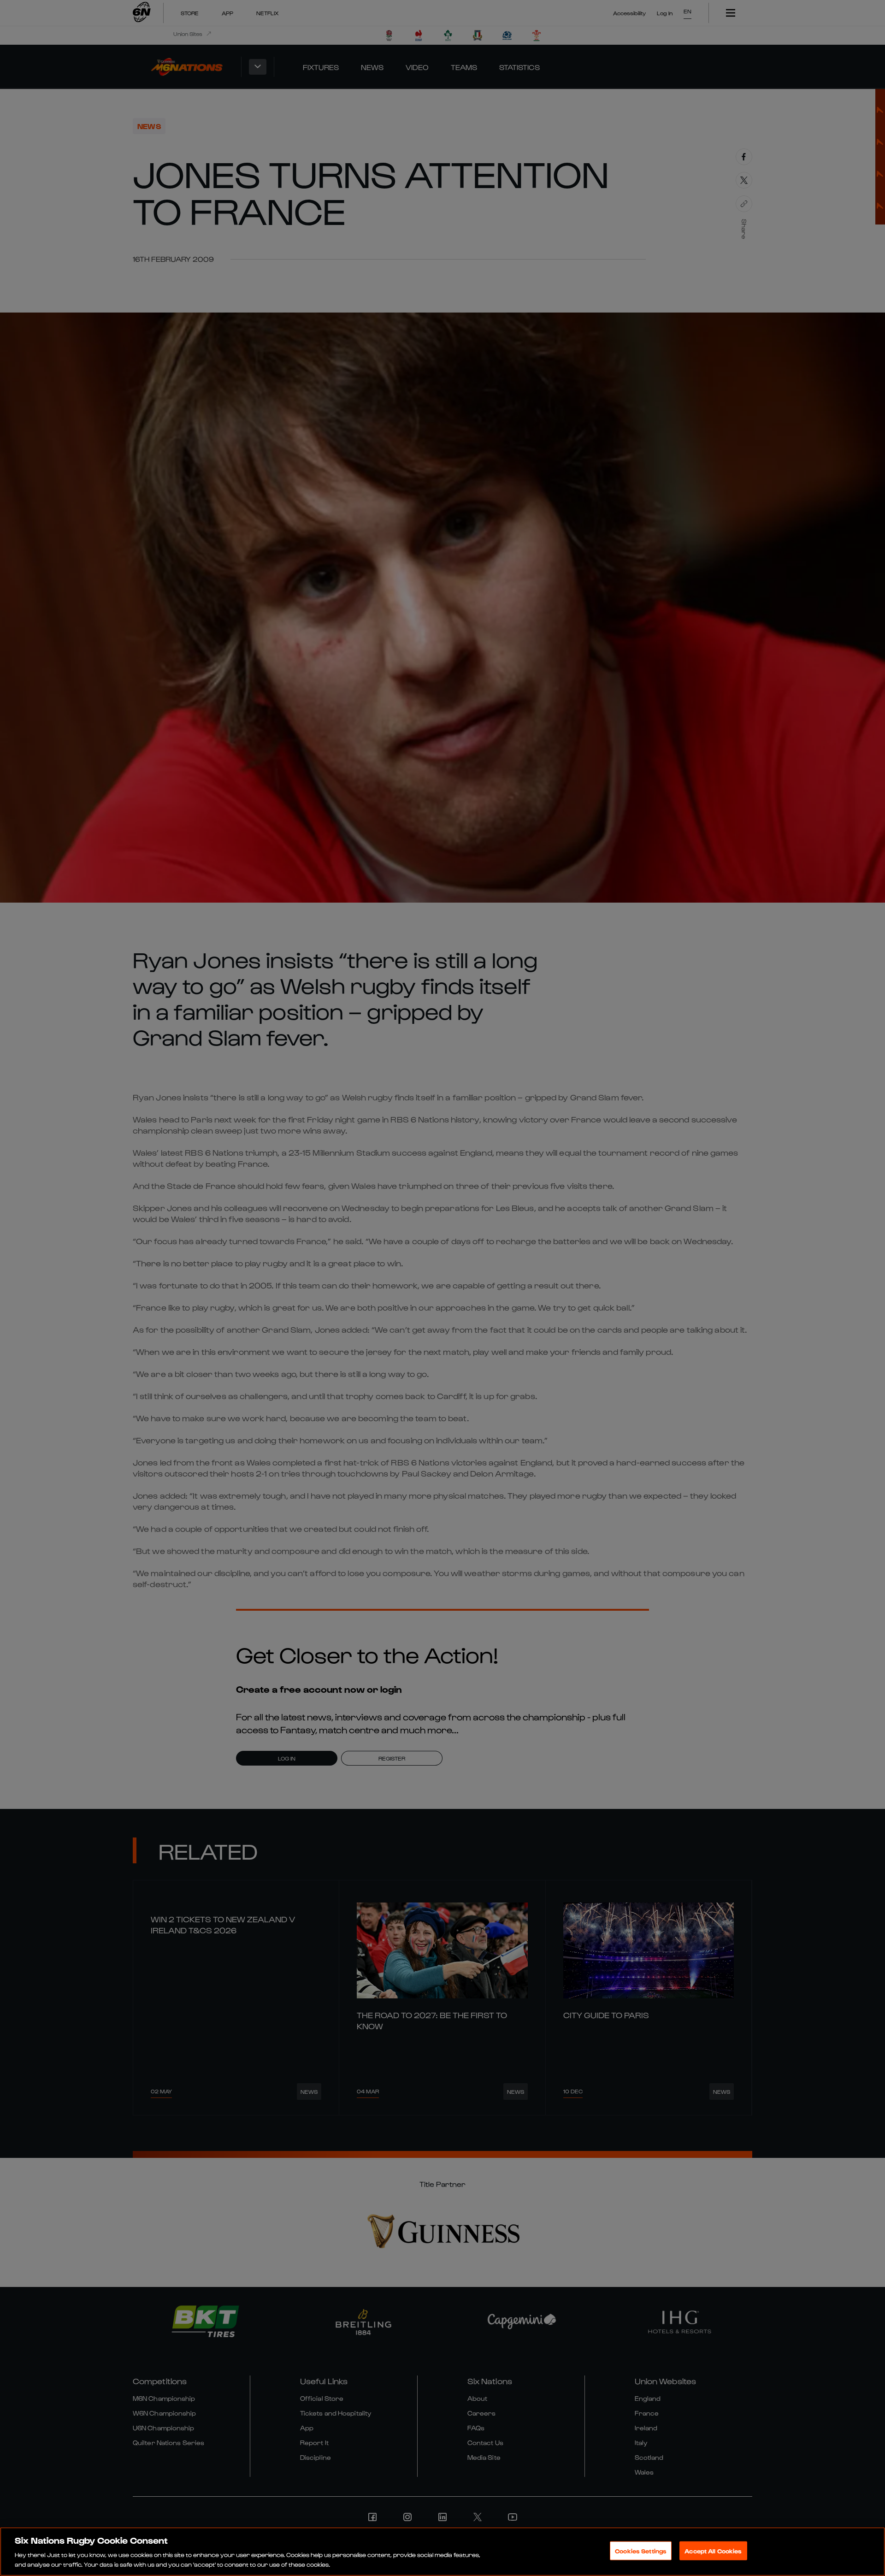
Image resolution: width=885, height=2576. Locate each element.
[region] (442, 2552)
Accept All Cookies (713, 2551)
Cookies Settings (641, 2551)
